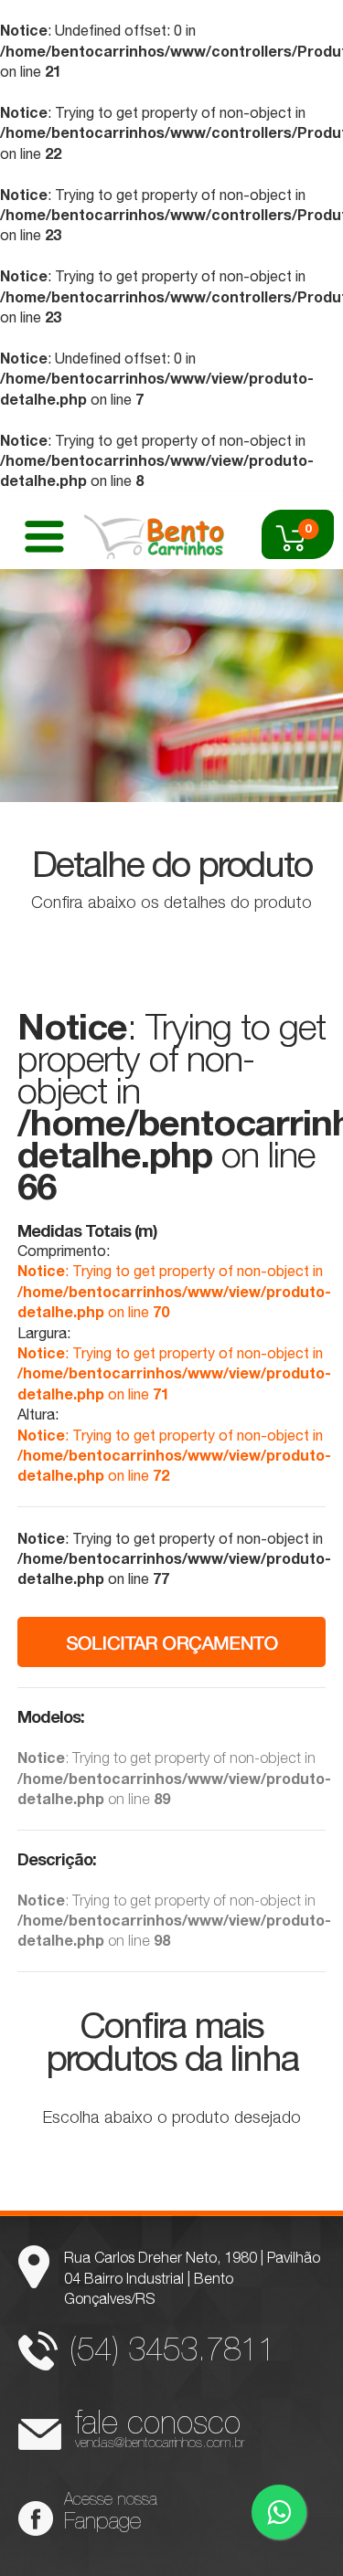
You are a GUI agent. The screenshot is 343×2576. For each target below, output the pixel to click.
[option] (171, 686)
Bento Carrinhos (154, 534)
